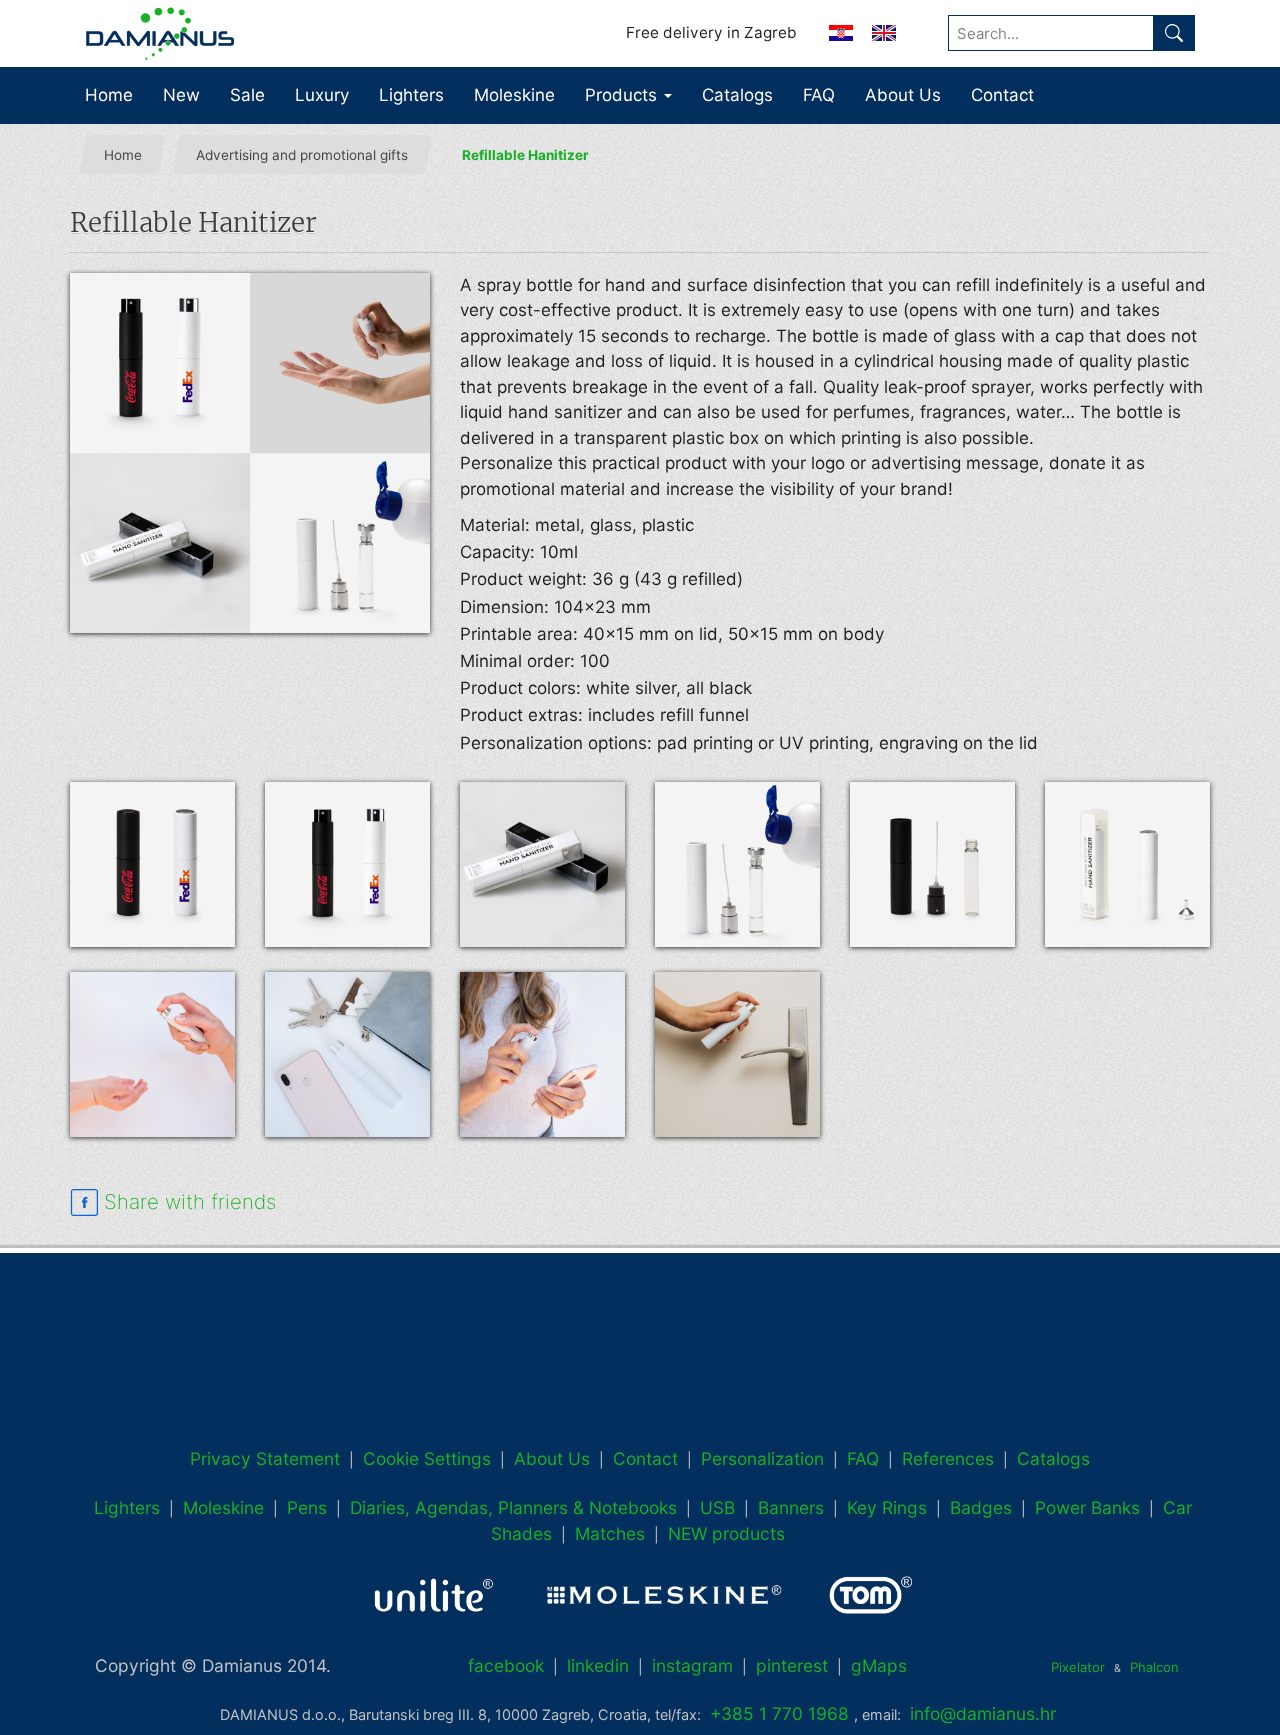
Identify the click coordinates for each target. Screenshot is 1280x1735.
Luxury (322, 95)
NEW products (726, 1533)
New (181, 95)
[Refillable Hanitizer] (250, 453)
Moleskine (514, 95)
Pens (307, 1507)
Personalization (762, 1458)
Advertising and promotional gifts (302, 155)
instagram (692, 1665)
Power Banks (1087, 1507)
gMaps (879, 1665)
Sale (247, 95)
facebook (506, 1665)
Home (109, 95)
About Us (903, 95)
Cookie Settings (427, 1458)
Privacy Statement (265, 1458)
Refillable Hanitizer (525, 155)
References (948, 1458)
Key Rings (887, 1507)
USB (717, 1507)
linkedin (598, 1665)
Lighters (411, 95)
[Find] (1174, 33)
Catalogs (737, 95)
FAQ (819, 95)
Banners (791, 1507)
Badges (981, 1507)
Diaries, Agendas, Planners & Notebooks (513, 1507)
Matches (610, 1533)
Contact (1002, 95)
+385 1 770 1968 (779, 1713)
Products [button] (623, 95)
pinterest (792, 1665)
